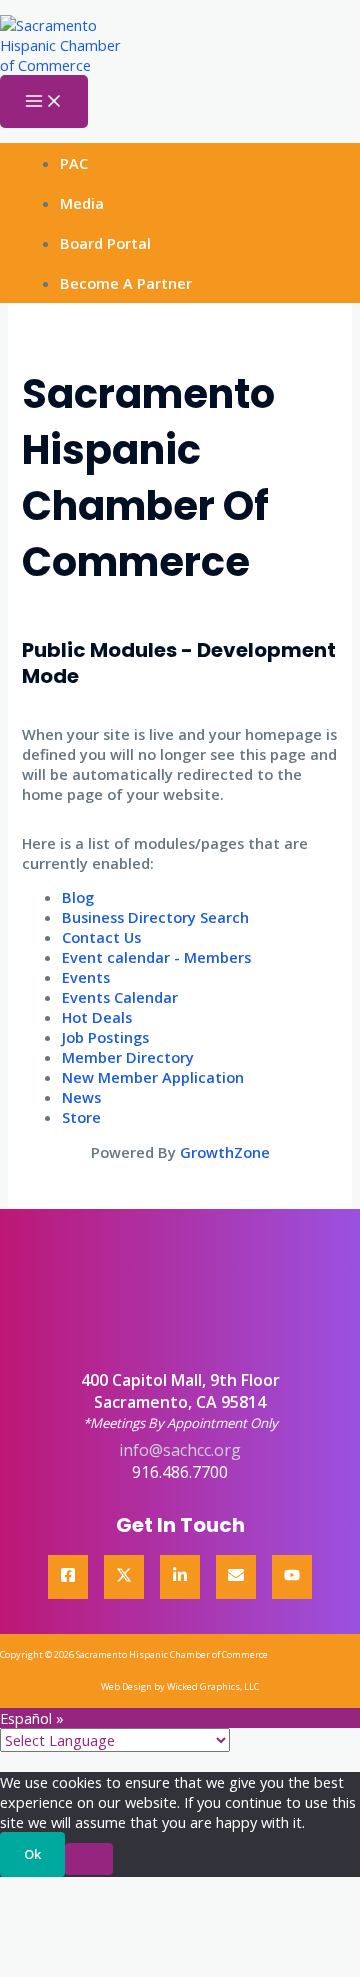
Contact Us (101, 937)
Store (81, 1117)
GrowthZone (225, 1152)
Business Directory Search (155, 917)
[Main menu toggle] (44, 102)
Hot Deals (97, 1017)
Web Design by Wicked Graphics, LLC (180, 1686)
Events (86, 977)
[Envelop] (236, 1577)
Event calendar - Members (156, 957)
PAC (74, 163)
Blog (78, 897)
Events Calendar (120, 997)
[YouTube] (292, 1577)
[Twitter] (124, 1577)
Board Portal (105, 243)
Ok (32, 1854)
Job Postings (105, 1037)
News (81, 1097)
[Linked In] (180, 1577)
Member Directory (128, 1057)
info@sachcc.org (180, 1450)
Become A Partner (126, 283)
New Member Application (153, 1077)
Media (82, 203)
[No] (89, 1859)
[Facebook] (68, 1577)
